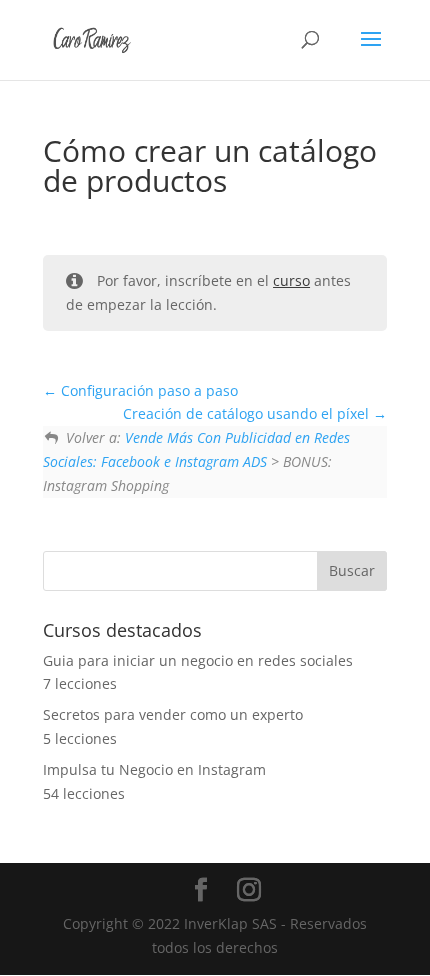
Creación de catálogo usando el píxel (248, 413)
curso (291, 280)
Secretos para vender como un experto (173, 714)
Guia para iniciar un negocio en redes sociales (198, 660)
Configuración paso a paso (147, 390)
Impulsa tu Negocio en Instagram (154, 769)
